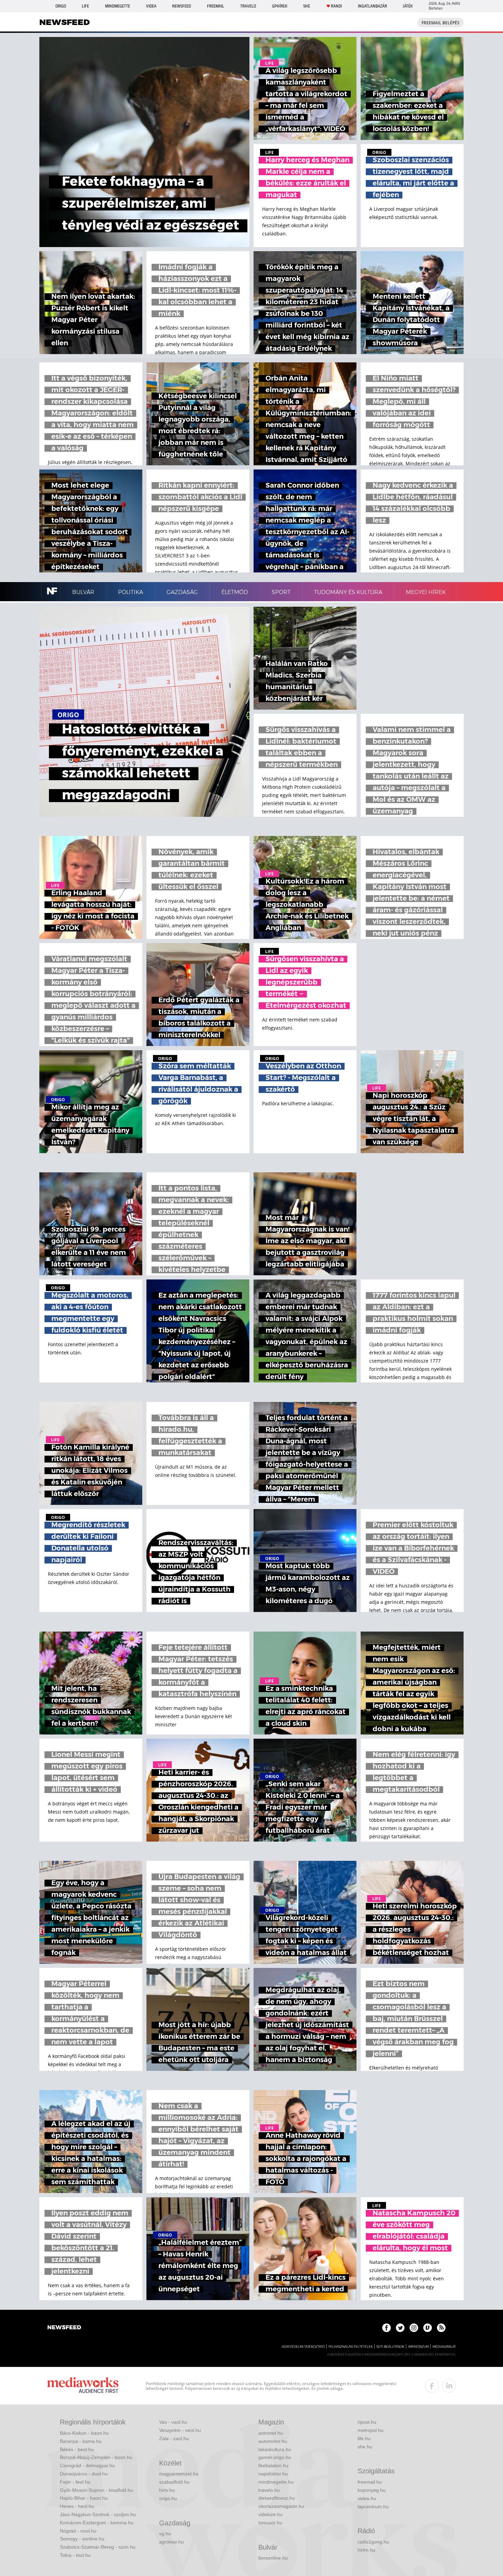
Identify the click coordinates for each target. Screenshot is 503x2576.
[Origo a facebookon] (386, 2328)
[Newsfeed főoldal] (64, 2328)
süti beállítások (390, 2347)
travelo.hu (269, 2490)
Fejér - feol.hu (75, 2482)
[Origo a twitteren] (400, 2328)
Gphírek (280, 6)
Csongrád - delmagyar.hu (87, 2465)
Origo (61, 6)
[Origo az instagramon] (414, 2328)
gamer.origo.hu (275, 2457)
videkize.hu (270, 2514)
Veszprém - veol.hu (180, 2430)
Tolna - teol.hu (75, 2555)
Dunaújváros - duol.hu (84, 2474)
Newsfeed (182, 6)
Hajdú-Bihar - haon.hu (84, 2498)
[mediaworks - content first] (83, 2386)
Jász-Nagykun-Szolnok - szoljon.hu (98, 2514)
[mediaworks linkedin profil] (449, 2386)
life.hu (364, 2438)
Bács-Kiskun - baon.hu (84, 2433)
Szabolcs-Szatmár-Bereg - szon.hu (98, 2547)
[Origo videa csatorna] (428, 2328)
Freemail (216, 6)
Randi (336, 6)
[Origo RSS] (441, 2328)
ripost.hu (367, 2422)
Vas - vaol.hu (173, 2422)
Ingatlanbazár (372, 6)
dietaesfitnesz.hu (277, 2498)
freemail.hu (370, 2482)
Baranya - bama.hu (81, 2441)
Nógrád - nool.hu (78, 2531)
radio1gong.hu (373, 2542)
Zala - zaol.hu (174, 2438)
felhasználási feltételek (351, 2347)
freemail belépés (441, 23)
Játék (408, 6)
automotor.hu (273, 2441)
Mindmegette (118, 6)
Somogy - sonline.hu (82, 2539)
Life (85, 6)
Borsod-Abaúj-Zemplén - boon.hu (96, 2457)
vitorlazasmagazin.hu (281, 2506)
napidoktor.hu (273, 2474)
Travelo (248, 6)
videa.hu (367, 2498)
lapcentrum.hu (373, 2507)
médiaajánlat (444, 2347)
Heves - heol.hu (77, 2506)
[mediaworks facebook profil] (432, 2386)
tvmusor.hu (270, 2523)
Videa (151, 6)
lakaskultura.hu (275, 2449)
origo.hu (168, 2498)
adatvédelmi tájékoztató (303, 2347)
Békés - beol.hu (77, 2449)
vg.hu (165, 2534)
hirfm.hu (366, 2550)
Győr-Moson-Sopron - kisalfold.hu (96, 2490)
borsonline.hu (273, 2558)
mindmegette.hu (276, 2482)
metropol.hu (371, 2430)
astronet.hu (271, 2433)
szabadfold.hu (174, 2482)
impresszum (418, 2347)
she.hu (365, 2447)
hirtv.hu (167, 2490)
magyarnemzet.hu (179, 2474)
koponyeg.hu (372, 2490)
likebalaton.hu (273, 2465)
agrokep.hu (171, 2542)
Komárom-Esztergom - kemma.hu (97, 2523)
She (307, 6)
